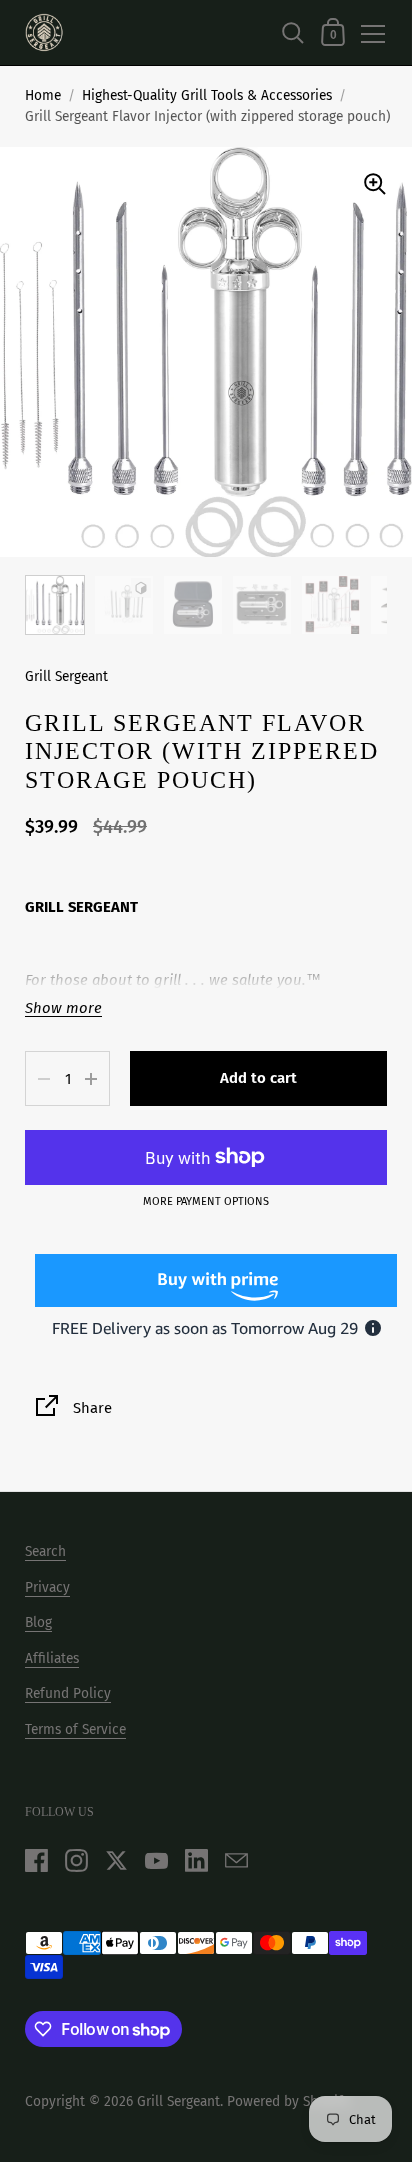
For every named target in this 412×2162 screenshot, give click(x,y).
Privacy (47, 1587)
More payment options (206, 1202)
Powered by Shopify (288, 2101)
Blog (38, 1622)
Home (43, 95)
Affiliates (52, 1658)
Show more (63, 1008)
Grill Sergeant (66, 676)
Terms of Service (75, 1729)
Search (45, 1551)
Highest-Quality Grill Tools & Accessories (207, 95)
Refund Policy (68, 1693)
